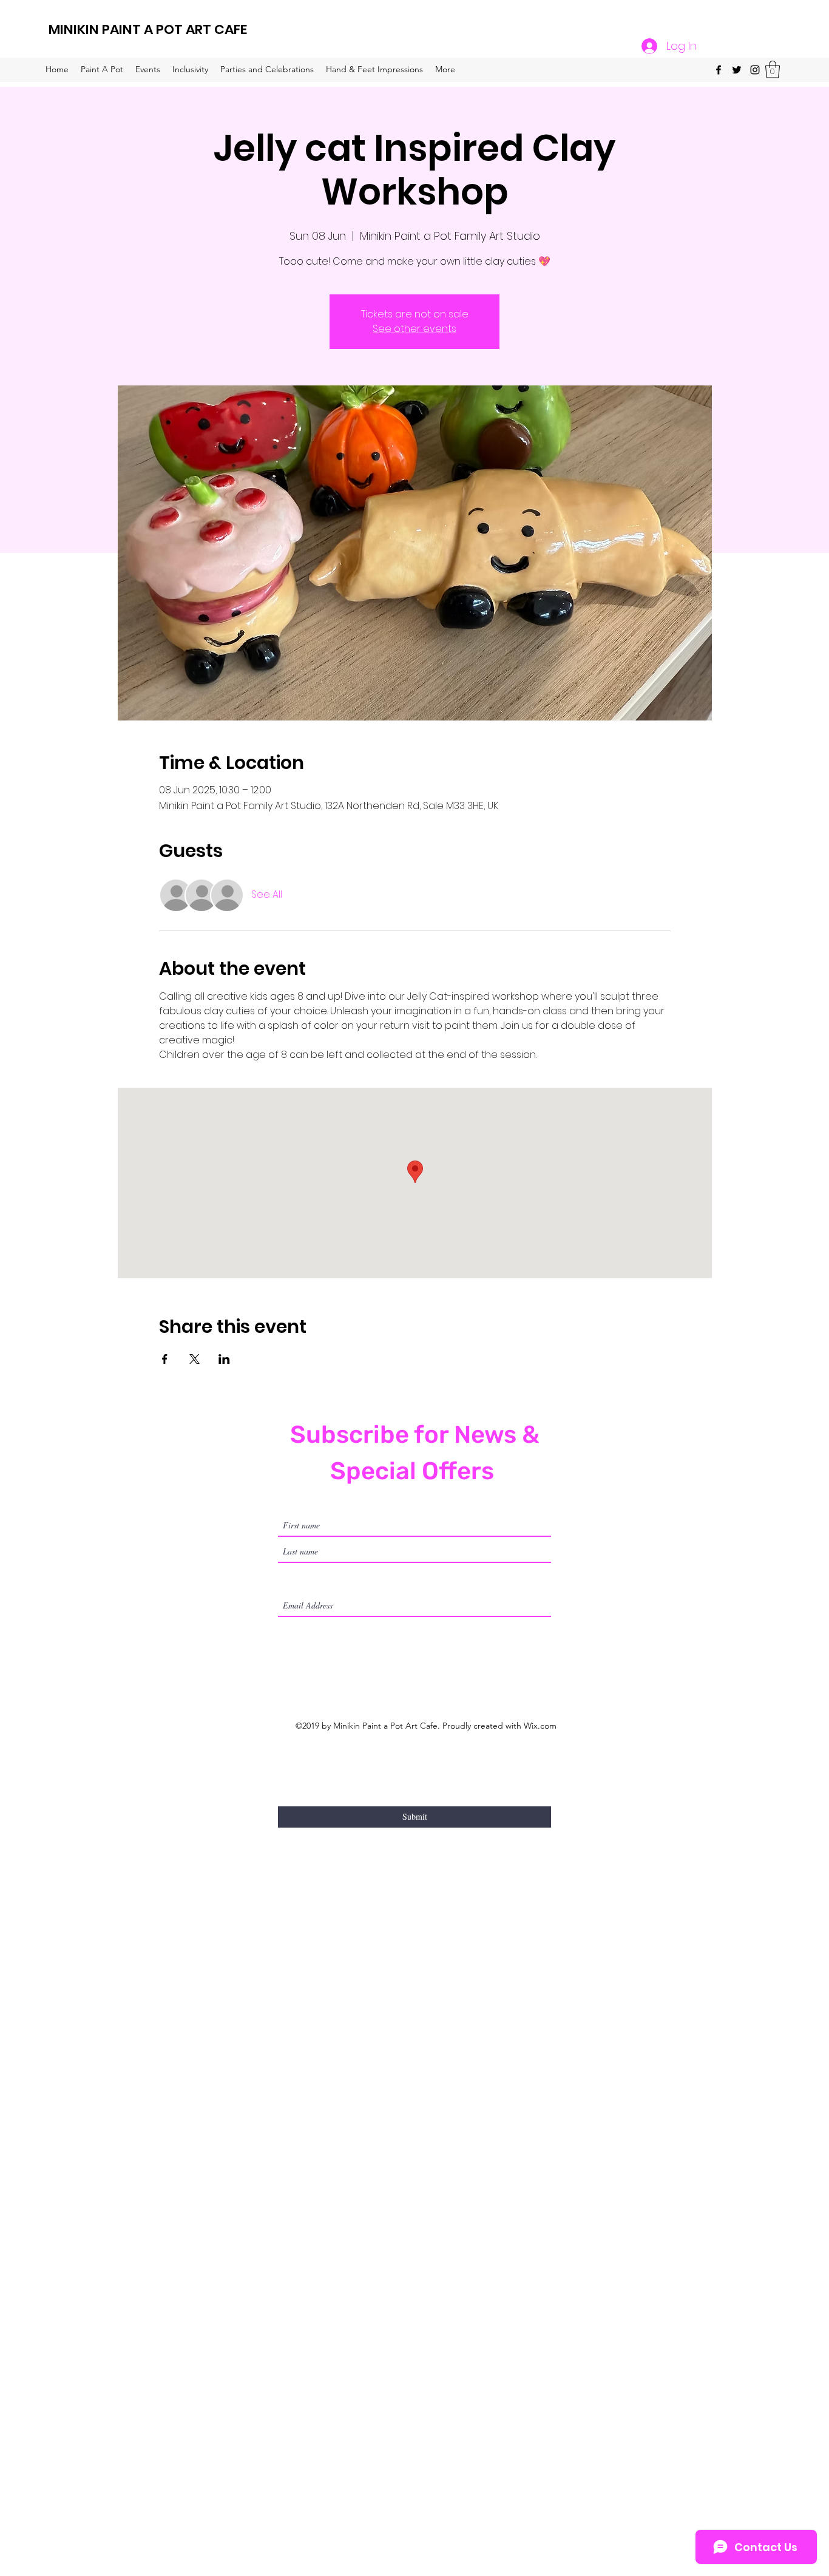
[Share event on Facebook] (165, 1359)
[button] (773, 69)
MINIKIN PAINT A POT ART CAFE (148, 29)
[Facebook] (719, 70)
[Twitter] (737, 70)
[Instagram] (755, 70)
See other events (414, 329)
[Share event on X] (195, 1359)
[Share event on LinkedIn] (224, 1359)
